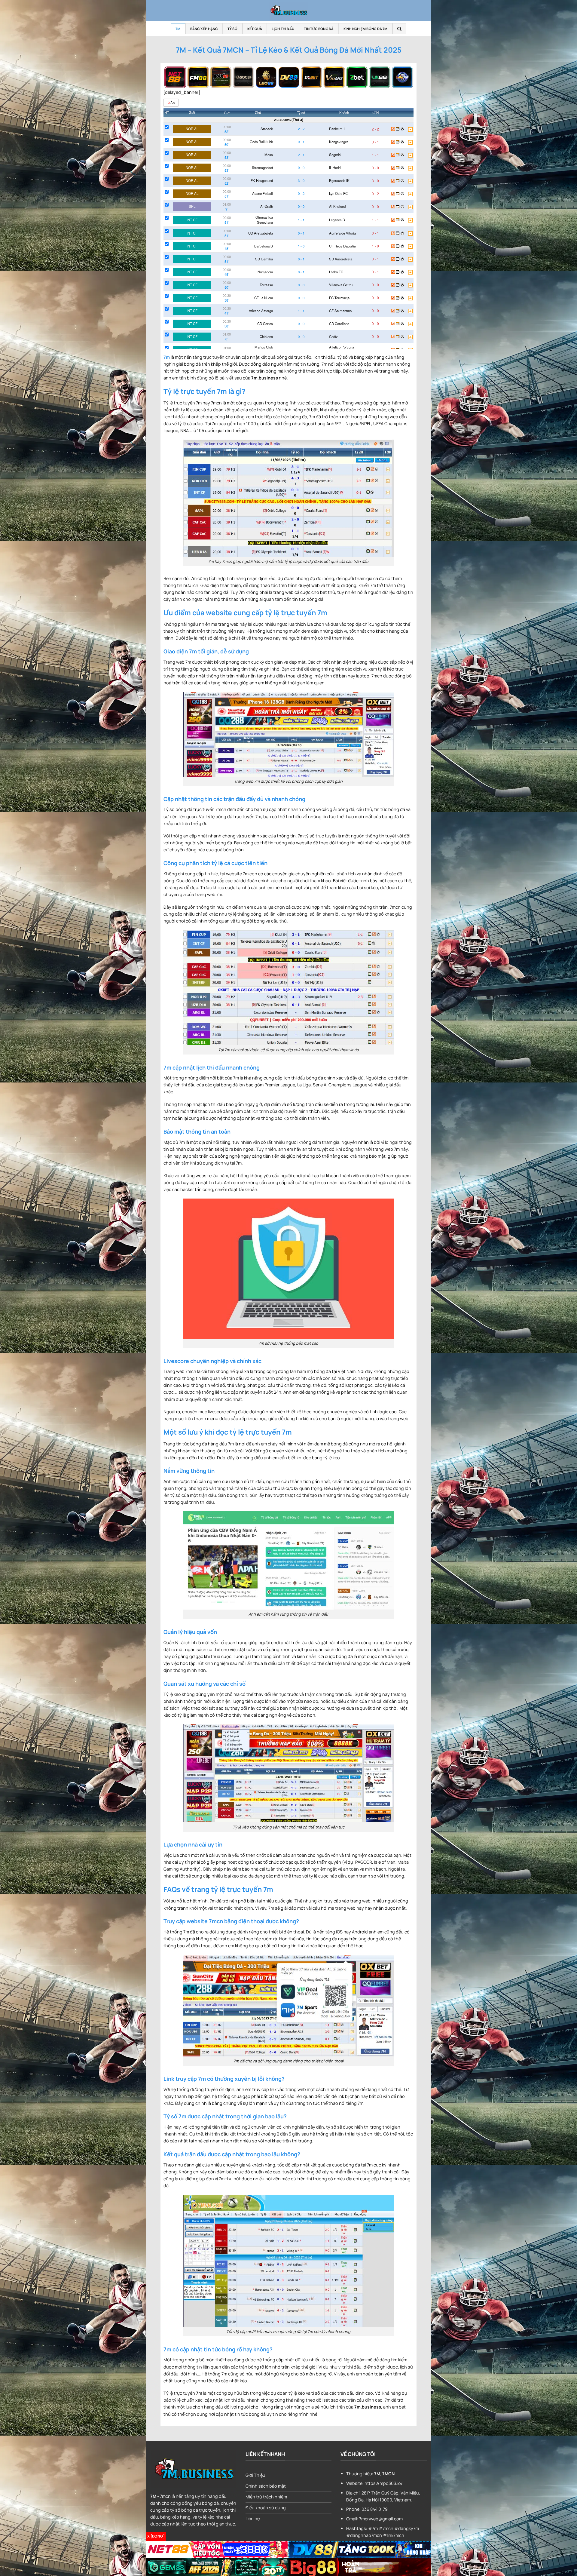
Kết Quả (255, 29)
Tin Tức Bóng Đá (319, 29)
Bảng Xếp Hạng (204, 29)
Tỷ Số (233, 29)
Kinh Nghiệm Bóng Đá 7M (366, 29)
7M (178, 29)
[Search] (399, 29)
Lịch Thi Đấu (283, 29)
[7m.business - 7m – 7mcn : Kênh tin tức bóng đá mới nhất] (288, 11)
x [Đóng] (156, 2536)
